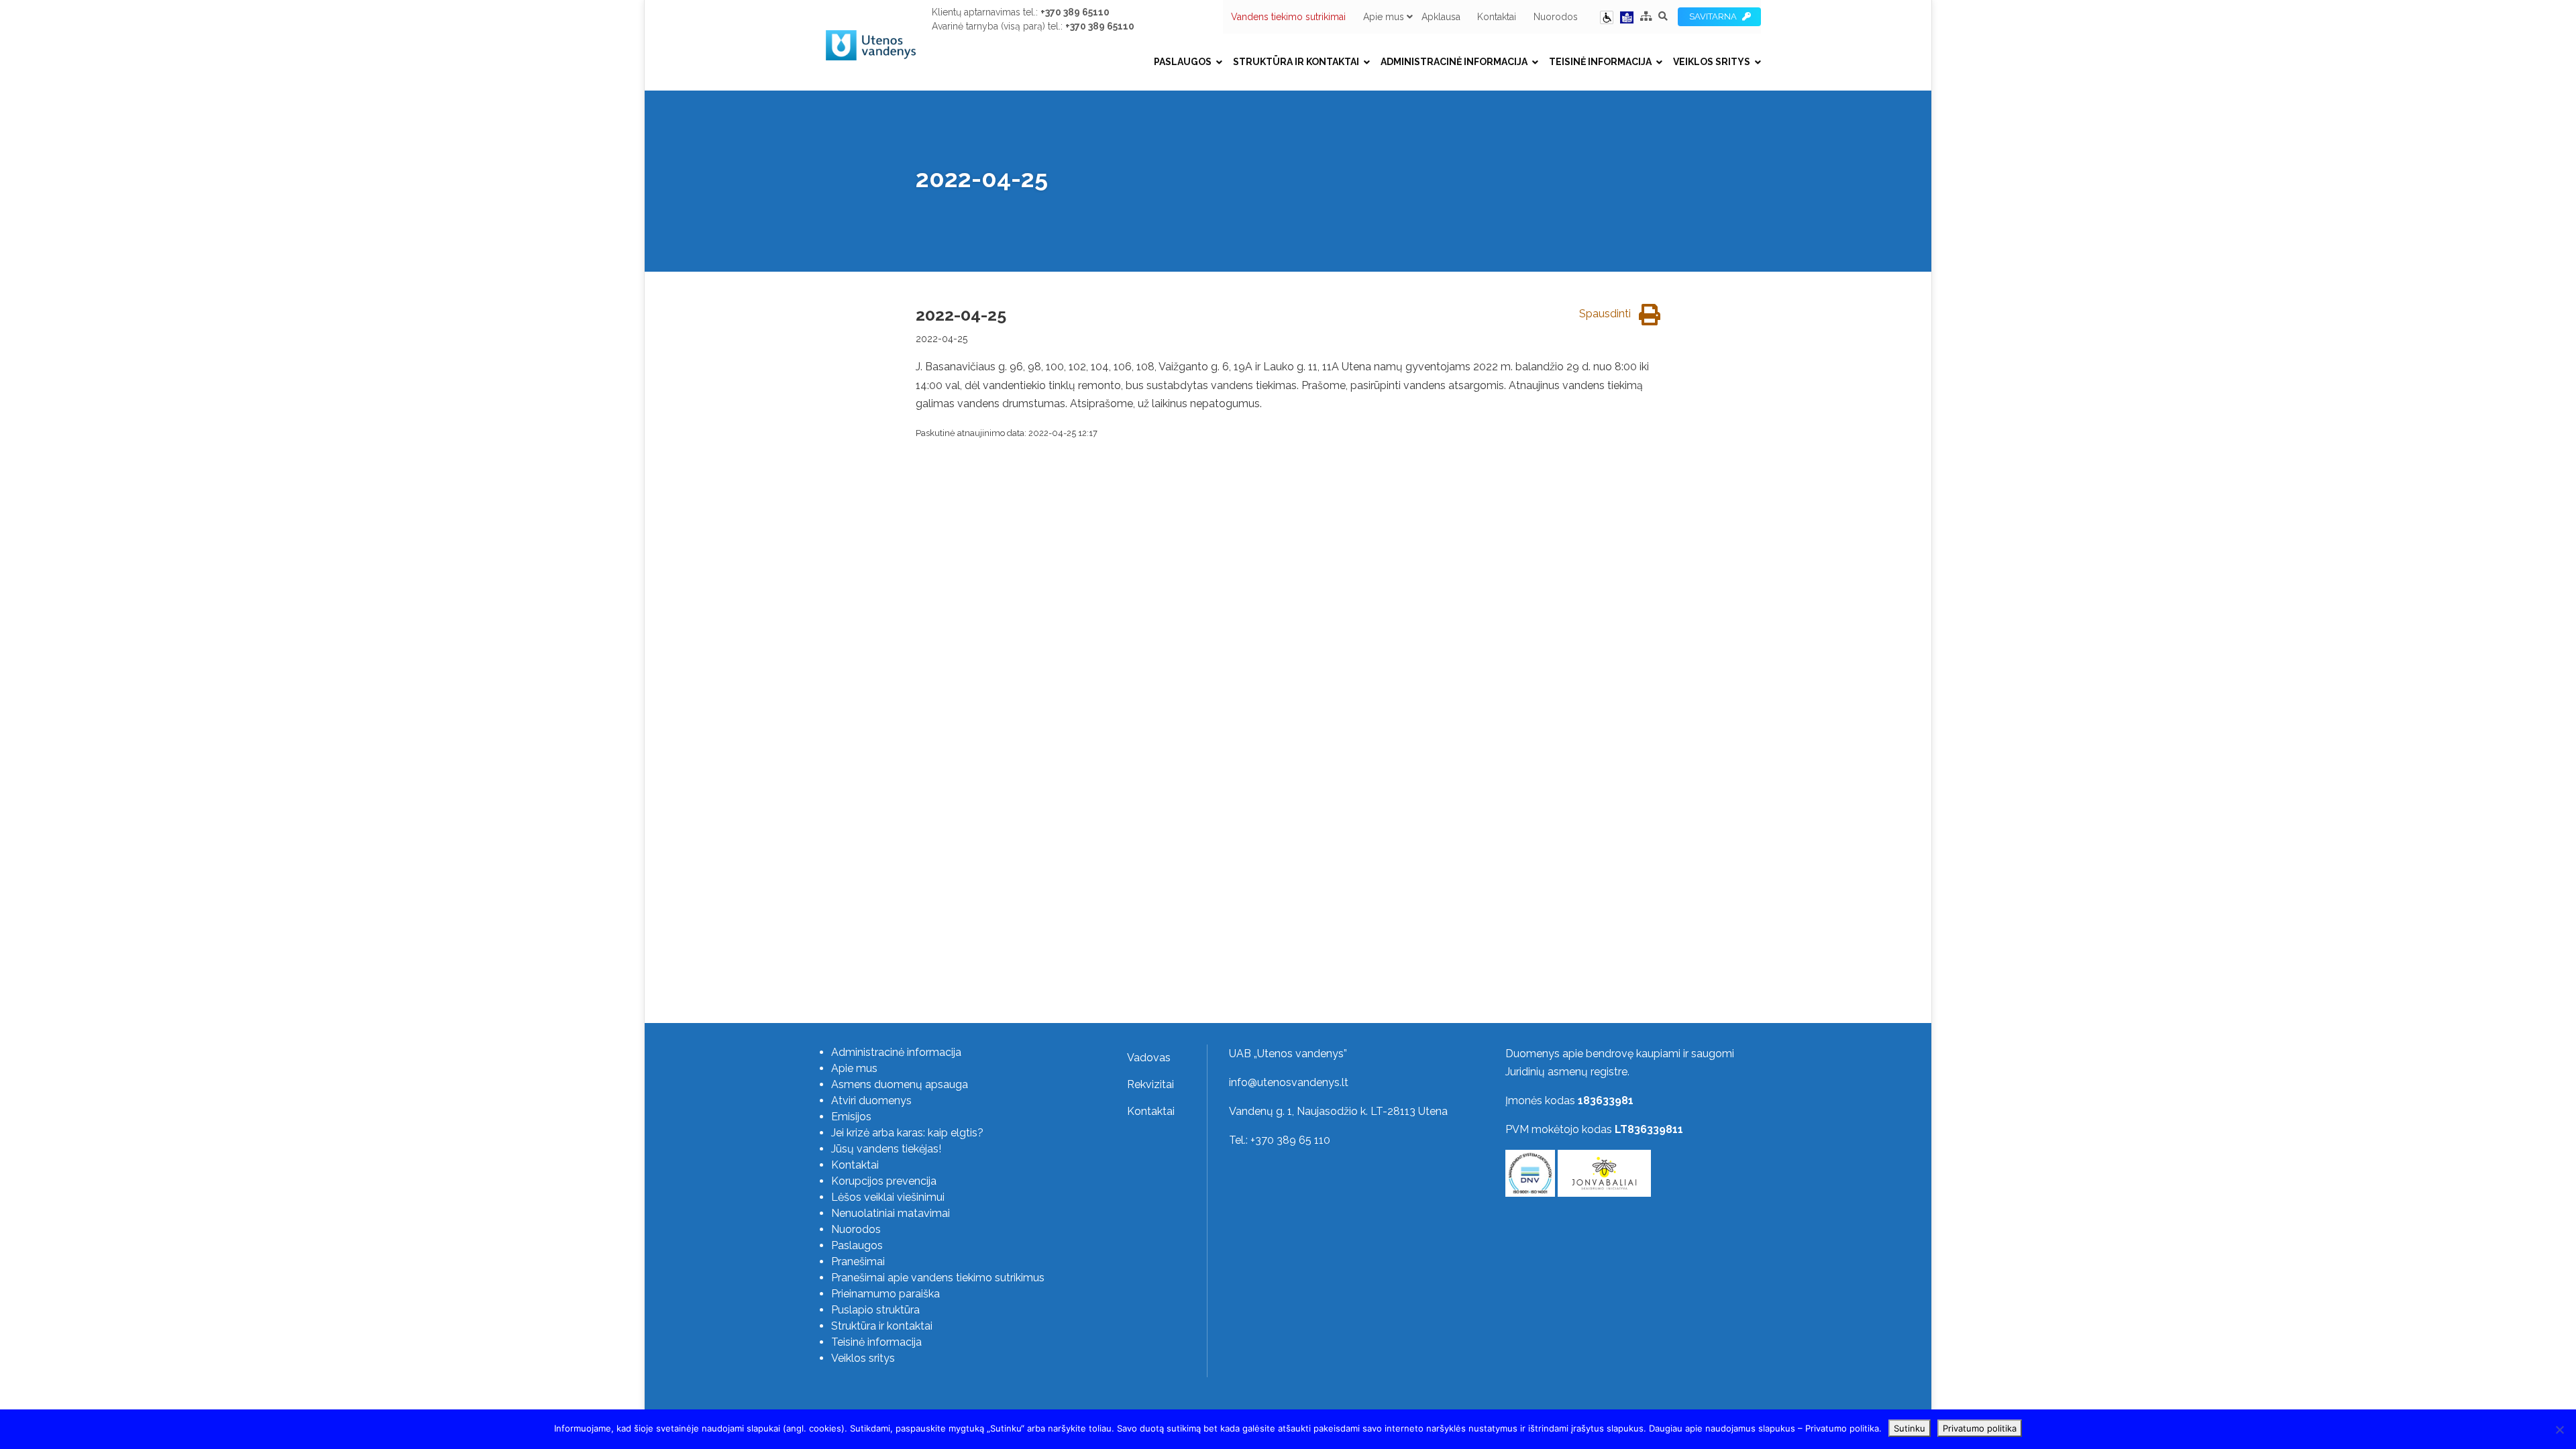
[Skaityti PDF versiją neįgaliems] (1627, 16)
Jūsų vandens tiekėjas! (886, 1149)
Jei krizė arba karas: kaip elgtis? (907, 1133)
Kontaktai (1497, 17)
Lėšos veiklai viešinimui (888, 1197)
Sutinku (1910, 1428)
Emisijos (851, 1117)
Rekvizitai (1150, 1084)
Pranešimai (858, 1262)
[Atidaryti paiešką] (1663, 16)
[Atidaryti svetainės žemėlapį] (1646, 16)
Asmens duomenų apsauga (900, 1084)
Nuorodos (1556, 17)
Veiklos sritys (1712, 62)
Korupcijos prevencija (884, 1181)
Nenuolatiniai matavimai (891, 1213)
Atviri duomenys (871, 1101)
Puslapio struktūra (875, 1310)
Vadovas (1149, 1058)
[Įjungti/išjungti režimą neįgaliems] (1607, 16)
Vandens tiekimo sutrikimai (1288, 17)
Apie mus (1384, 17)
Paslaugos (1183, 62)
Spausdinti (1606, 314)
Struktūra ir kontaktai (1296, 62)
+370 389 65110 (1075, 12)
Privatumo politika (1980, 1428)
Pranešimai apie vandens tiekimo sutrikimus (938, 1278)
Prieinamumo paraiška (885, 1294)
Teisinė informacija (1600, 62)
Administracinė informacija (1454, 62)
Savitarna (1715, 16)
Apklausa (1441, 17)
